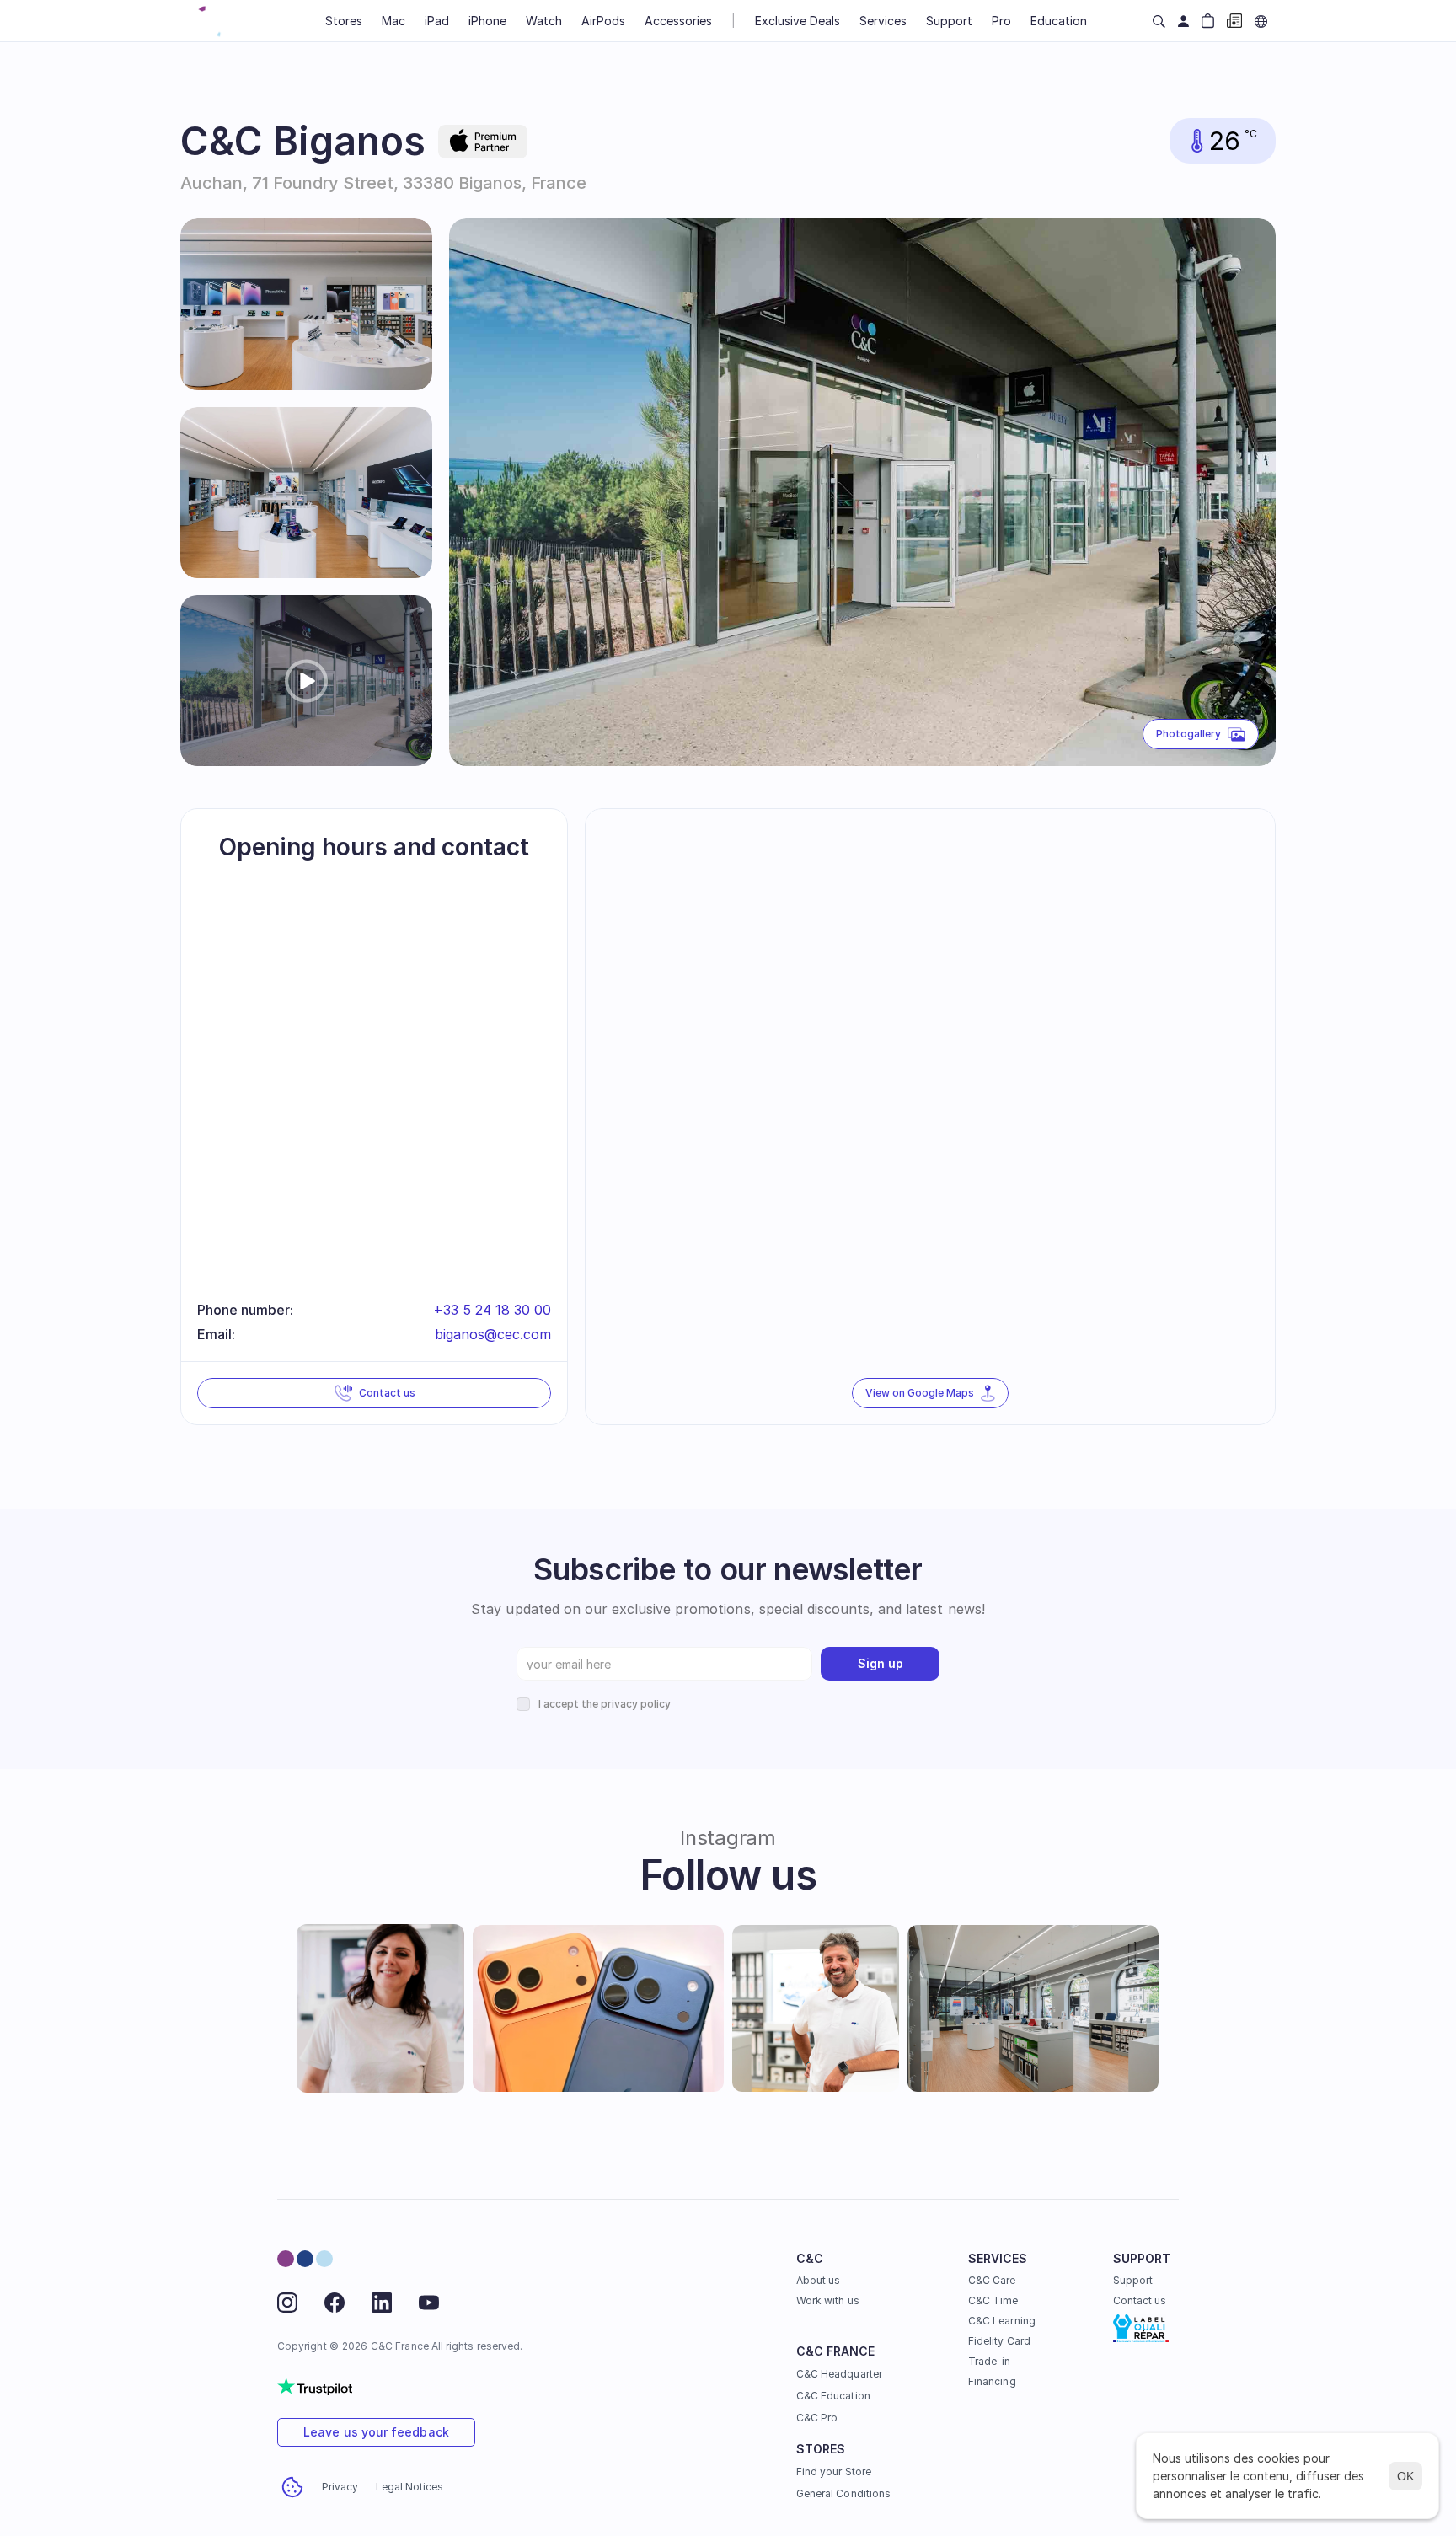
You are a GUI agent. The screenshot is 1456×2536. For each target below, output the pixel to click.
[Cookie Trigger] (292, 2487)
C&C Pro (817, 2418)
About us (818, 2280)
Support (1133, 2280)
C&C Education (833, 2396)
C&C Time (993, 2300)
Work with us (828, 2300)
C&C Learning (1002, 2321)
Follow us (728, 1875)
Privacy (340, 2487)
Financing (992, 2381)
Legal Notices (410, 2487)
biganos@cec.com (493, 1334)
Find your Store (834, 2472)
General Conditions (843, 2493)
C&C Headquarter (839, 2374)
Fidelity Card (999, 2341)
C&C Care (992, 2280)
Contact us (1140, 2300)
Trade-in (989, 2361)
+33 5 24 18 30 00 (492, 1310)
